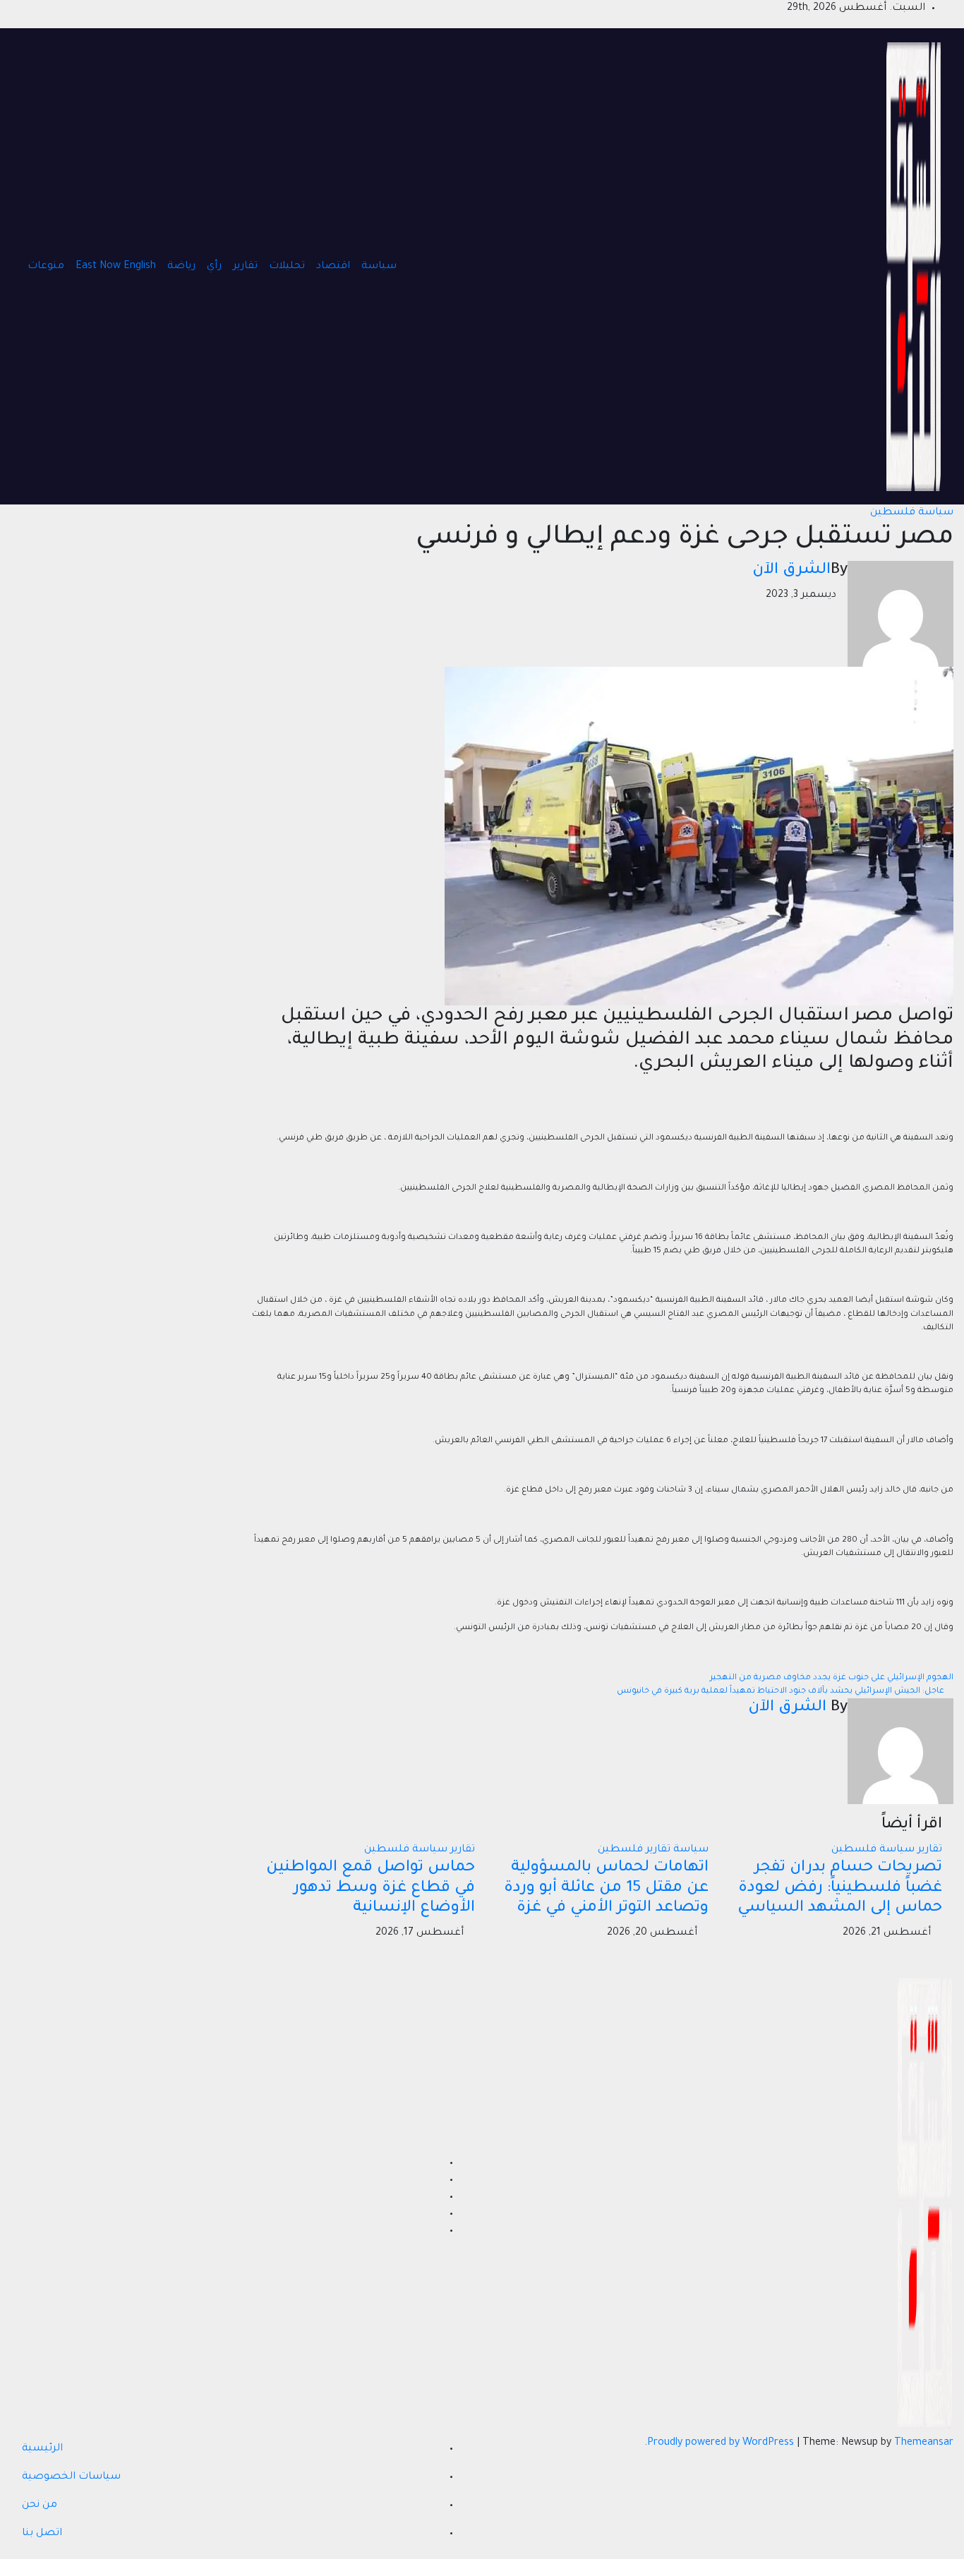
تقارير (245, 267)
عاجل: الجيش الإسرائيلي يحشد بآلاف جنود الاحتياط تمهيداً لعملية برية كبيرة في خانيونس (782, 1692)
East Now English (116, 267)
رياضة (181, 267)
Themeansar (924, 2443)
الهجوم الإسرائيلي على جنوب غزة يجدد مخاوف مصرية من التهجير (831, 1678)
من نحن (40, 2505)
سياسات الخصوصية (71, 2477)
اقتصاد (333, 267)
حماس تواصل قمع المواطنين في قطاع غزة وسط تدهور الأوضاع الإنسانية (370, 1889)
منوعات (46, 267)
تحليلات (287, 267)
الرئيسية (42, 2449)
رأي (214, 267)
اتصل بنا (42, 2534)
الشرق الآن (791, 571)
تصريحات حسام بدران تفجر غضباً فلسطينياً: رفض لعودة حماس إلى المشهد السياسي (840, 1889)
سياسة (379, 267)
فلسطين (893, 513)
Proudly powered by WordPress (722, 2443)
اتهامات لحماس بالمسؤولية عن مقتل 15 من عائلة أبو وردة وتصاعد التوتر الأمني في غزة (606, 1889)
